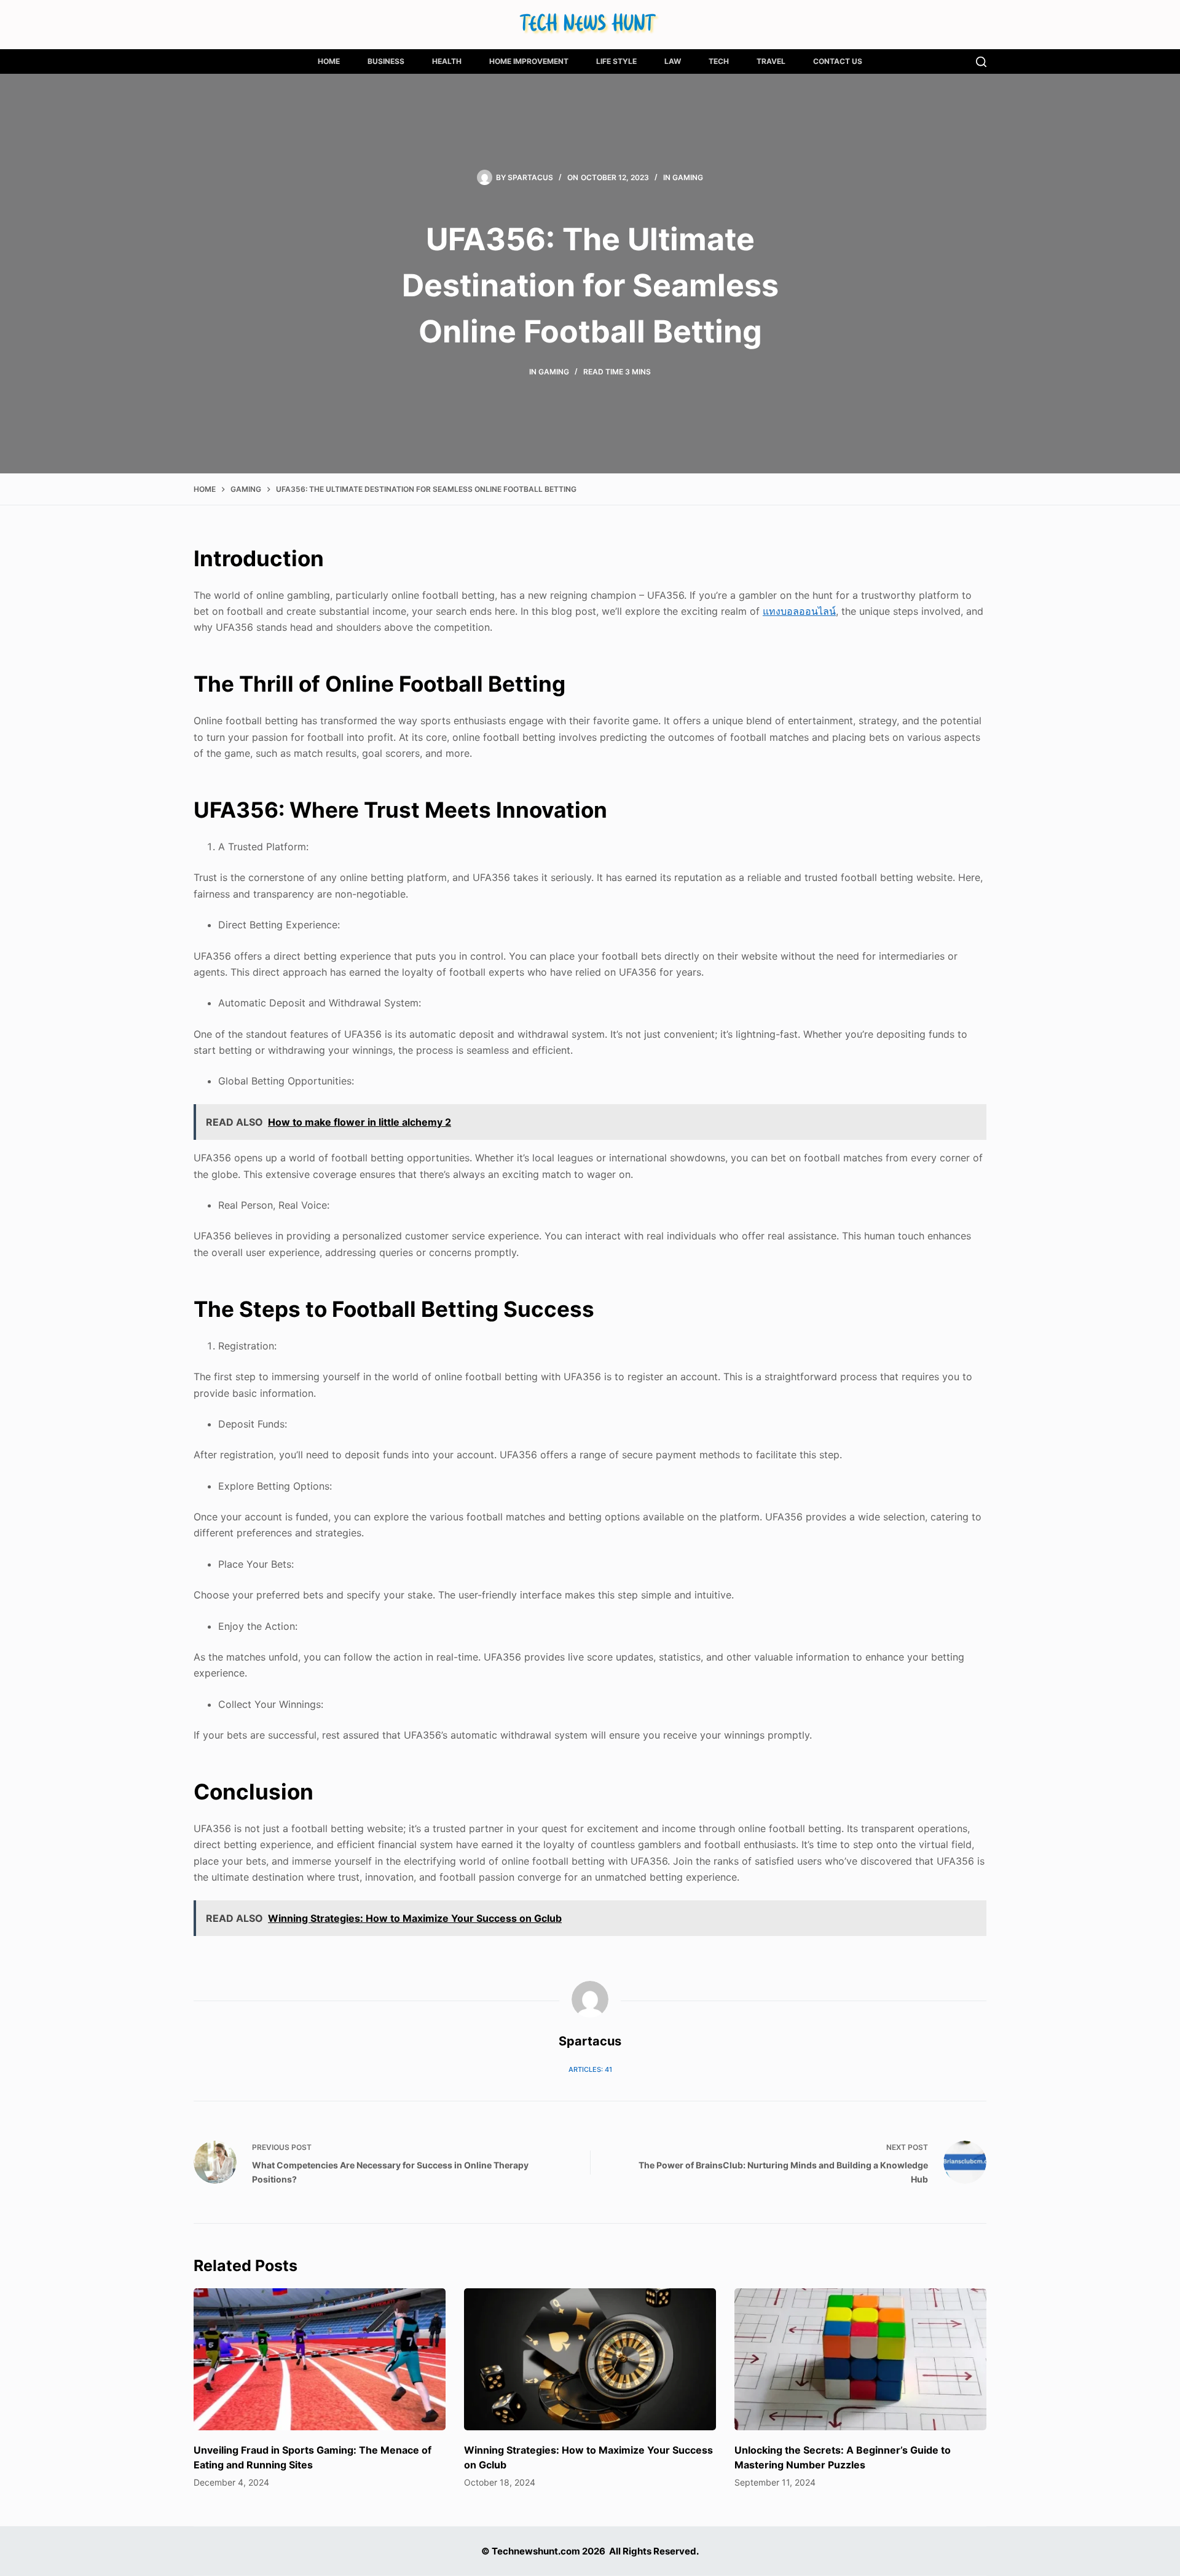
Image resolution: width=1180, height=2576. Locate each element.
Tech (719, 61)
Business (386, 61)
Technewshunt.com (536, 2551)
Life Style (616, 61)
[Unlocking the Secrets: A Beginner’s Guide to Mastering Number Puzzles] (860, 2359)
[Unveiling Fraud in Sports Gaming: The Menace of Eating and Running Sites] (320, 2359)
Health (447, 61)
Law (673, 61)
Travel (771, 61)
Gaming (688, 177)
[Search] (981, 62)
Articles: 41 (590, 2069)
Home (329, 61)
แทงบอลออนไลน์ (799, 611)
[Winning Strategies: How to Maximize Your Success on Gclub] (590, 2359)
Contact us (838, 61)
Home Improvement (529, 61)
